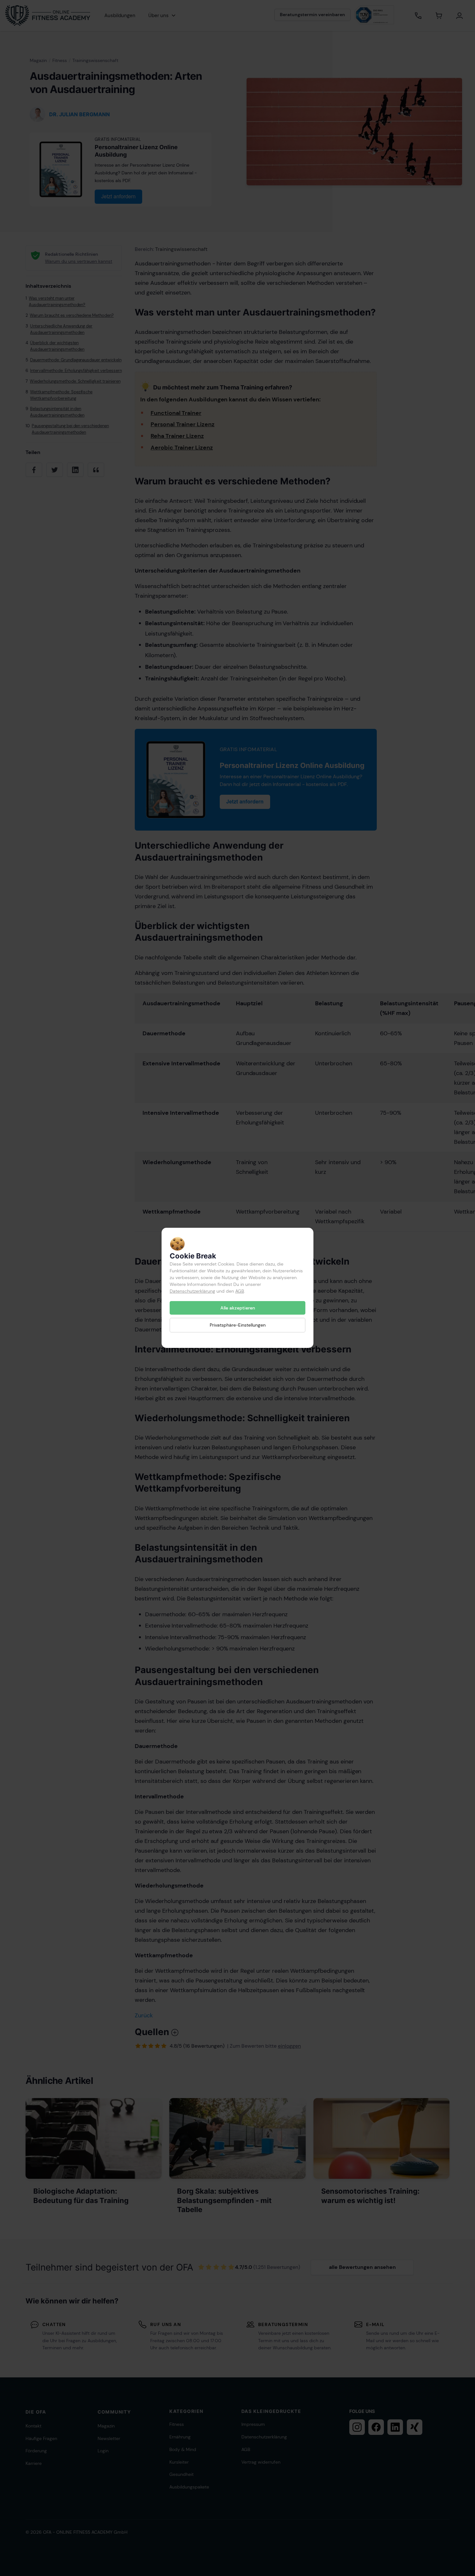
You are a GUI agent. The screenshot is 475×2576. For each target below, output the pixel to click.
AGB (240, 1291)
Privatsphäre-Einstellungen (238, 1325)
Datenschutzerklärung (192, 1291)
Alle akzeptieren (238, 1308)
